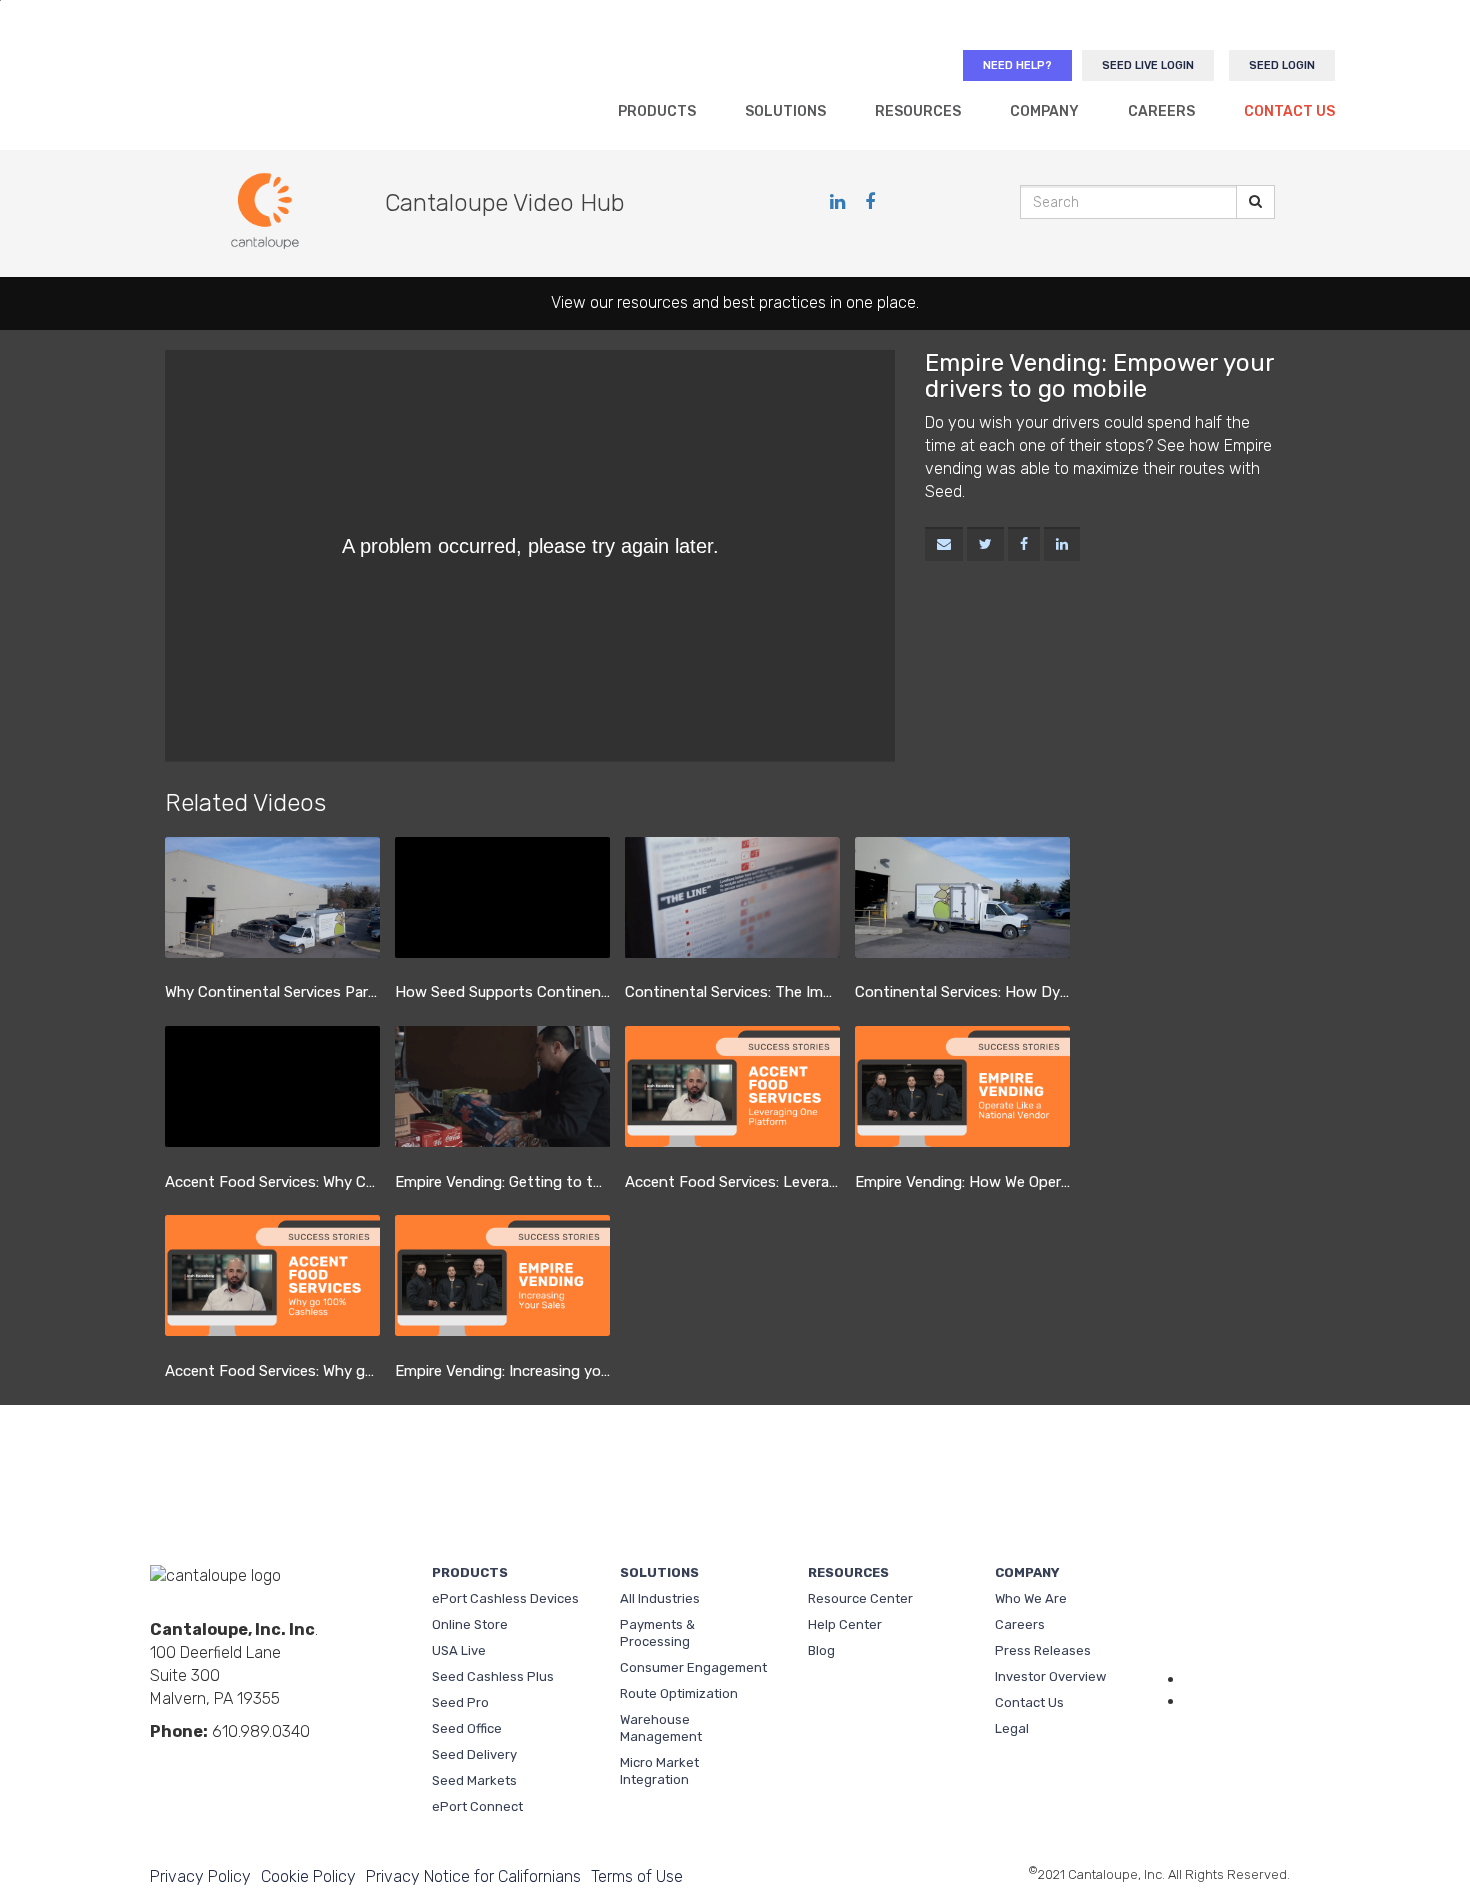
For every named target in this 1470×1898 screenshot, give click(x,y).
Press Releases (1043, 1650)
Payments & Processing (657, 1633)
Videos (225, 1765)
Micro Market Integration (659, 1771)
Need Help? (1017, 65)
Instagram (289, 1765)
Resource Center (860, 1598)
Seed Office (467, 1728)
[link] (985, 545)
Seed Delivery (474, 1754)
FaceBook (193, 1765)
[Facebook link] (870, 202)
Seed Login (1282, 65)
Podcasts (321, 1765)
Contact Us (1289, 111)
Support (1237, 1628)
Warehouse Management (661, 1728)
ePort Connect (477, 1806)
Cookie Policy (308, 1876)
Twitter (257, 1765)
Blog (821, 1650)
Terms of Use (637, 1876)
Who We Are (1031, 1598)
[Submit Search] (1255, 202)
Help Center (845, 1624)
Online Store (470, 1624)
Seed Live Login (1148, 65)
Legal (1012, 1728)
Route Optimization (679, 1693)
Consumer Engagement (693, 1667)
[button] (944, 545)
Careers (1161, 111)
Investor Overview (1050, 1676)
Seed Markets (474, 1780)
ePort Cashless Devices (505, 1598)
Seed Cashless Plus (493, 1676)
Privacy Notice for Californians (473, 1876)
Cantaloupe (273, 86)
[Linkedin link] (840, 202)
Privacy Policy (200, 1876)
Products (657, 111)
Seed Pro (460, 1702)
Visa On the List (1240, 1746)
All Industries (660, 1598)
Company (1044, 111)
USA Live (459, 1650)
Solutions (785, 111)
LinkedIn (161, 1765)
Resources (918, 111)
